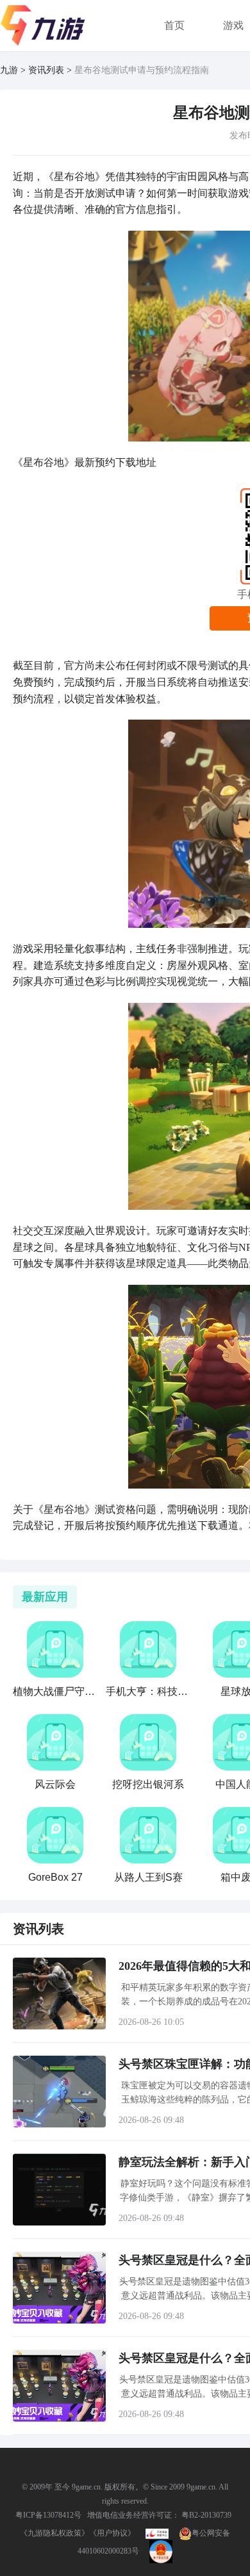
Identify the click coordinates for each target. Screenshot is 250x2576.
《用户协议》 (112, 2533)
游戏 (233, 25)
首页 (174, 25)
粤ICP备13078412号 (48, 2515)
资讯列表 (46, 70)
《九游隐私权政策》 (54, 2533)
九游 (9, 70)
